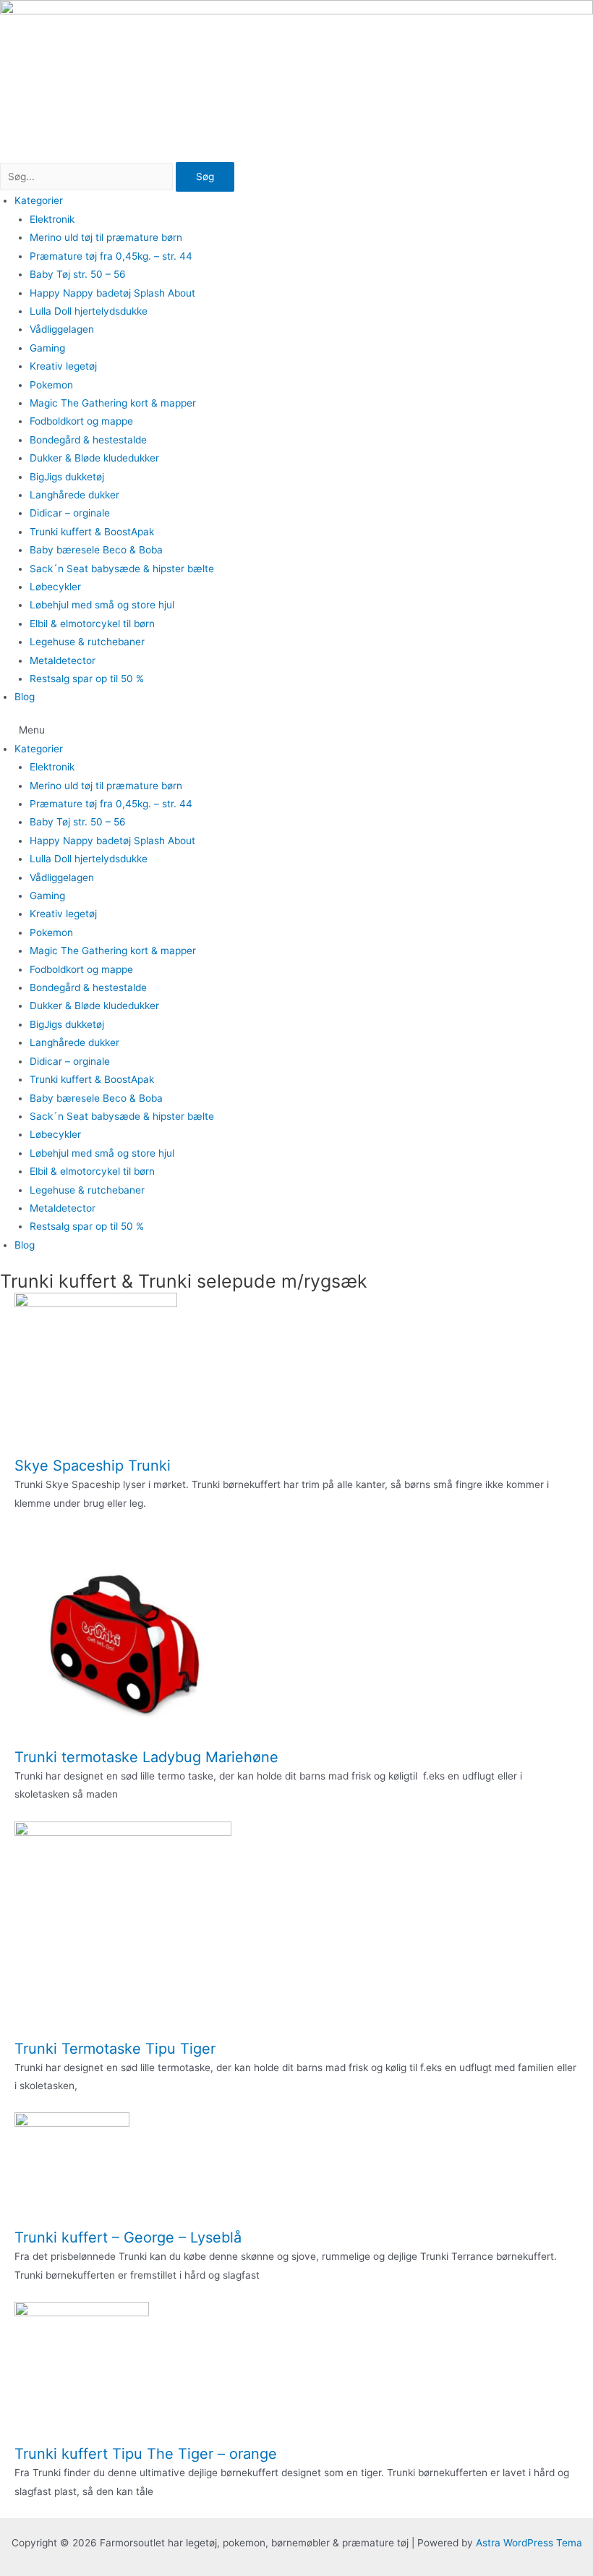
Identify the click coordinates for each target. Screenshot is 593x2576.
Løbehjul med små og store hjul (102, 605)
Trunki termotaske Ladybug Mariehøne (146, 1757)
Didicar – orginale (70, 513)
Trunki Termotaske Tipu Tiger (115, 2049)
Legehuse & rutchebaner (87, 642)
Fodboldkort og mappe (81, 421)
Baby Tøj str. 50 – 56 (78, 274)
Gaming (47, 348)
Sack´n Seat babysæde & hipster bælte (122, 569)
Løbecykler (55, 587)
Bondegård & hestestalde (88, 440)
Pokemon (51, 385)
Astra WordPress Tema (529, 2543)
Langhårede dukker (74, 495)
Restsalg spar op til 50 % (87, 679)
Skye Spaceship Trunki (93, 1466)
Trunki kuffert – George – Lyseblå (128, 2237)
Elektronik (52, 219)
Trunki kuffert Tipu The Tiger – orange (146, 2454)
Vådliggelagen (62, 329)
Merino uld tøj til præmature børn (106, 237)
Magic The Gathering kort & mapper (113, 403)
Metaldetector (63, 660)
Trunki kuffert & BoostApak (92, 532)
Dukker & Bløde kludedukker (94, 458)
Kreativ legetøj (63, 366)
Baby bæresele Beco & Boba (96, 550)
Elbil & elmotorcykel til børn (92, 624)
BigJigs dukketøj (67, 477)
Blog (25, 697)
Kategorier (39, 200)
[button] (296, 730)
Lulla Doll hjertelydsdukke (89, 311)
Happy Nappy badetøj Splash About (112, 293)
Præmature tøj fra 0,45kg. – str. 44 (111, 256)
